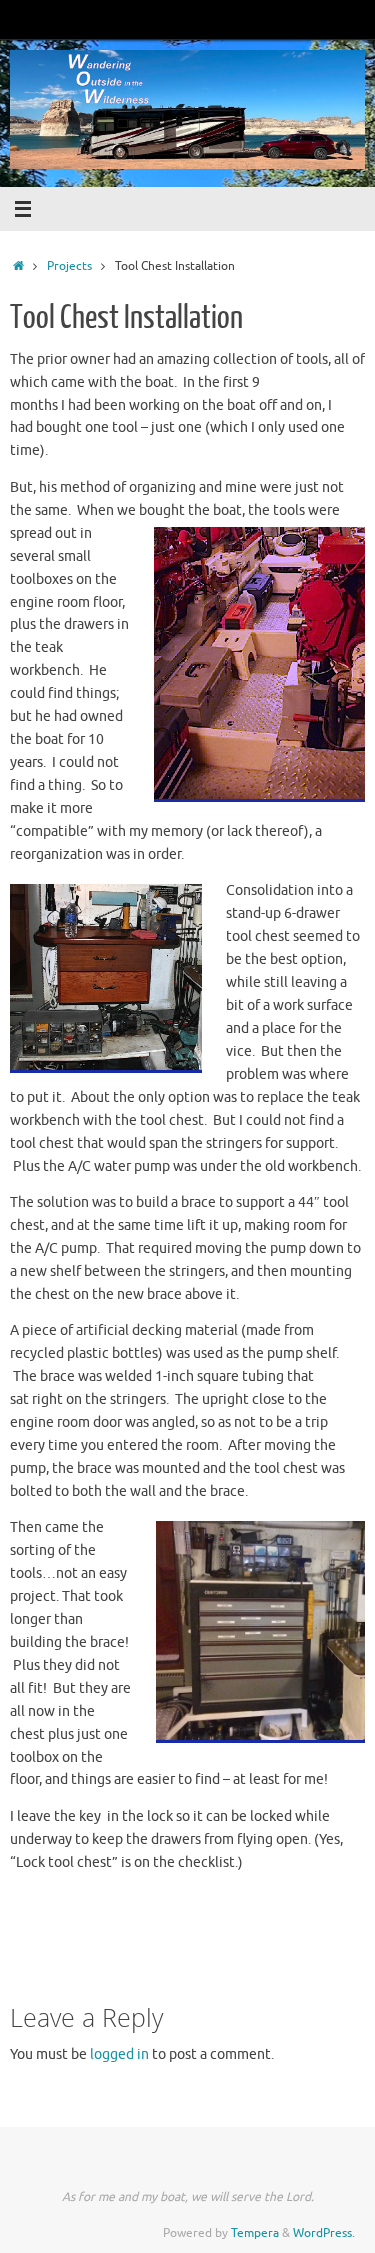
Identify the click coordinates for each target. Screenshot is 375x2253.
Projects (69, 266)
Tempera (255, 2233)
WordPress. (324, 2233)
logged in (119, 2054)
